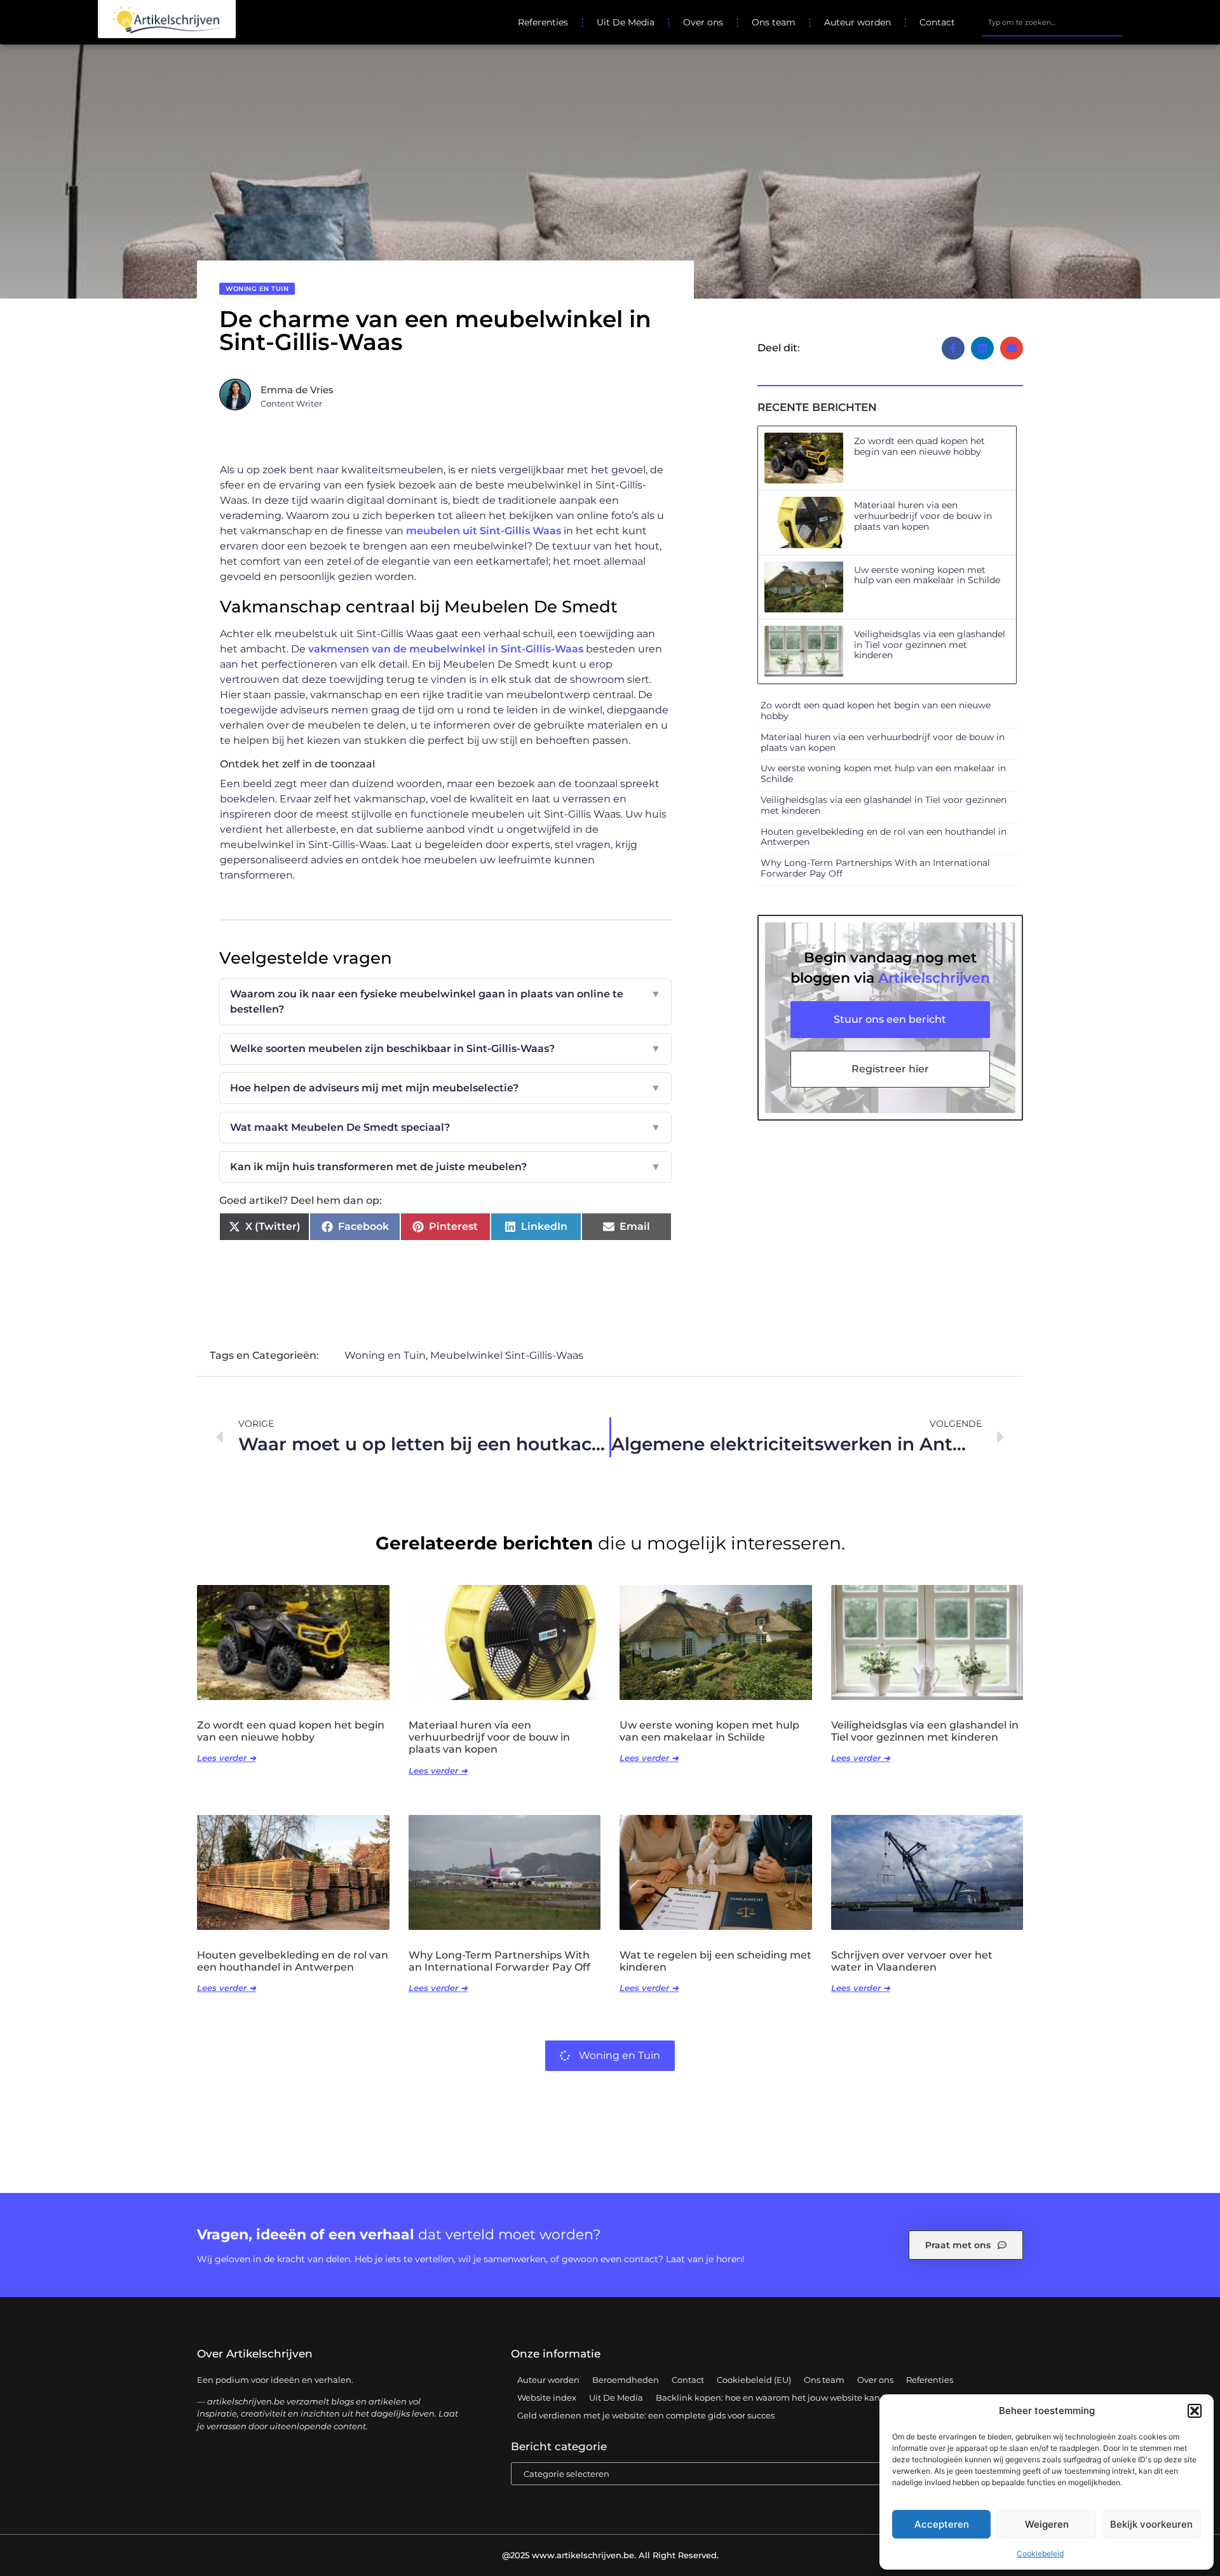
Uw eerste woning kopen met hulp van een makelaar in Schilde (927, 575)
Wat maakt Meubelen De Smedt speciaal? (445, 1127)
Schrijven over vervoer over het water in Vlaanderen (912, 1961)
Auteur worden (857, 22)
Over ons (703, 22)
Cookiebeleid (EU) (754, 2380)
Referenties (543, 22)
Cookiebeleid (1040, 2553)
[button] (1195, 2411)
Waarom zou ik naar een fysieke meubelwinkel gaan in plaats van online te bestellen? (445, 1001)
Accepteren (942, 2524)
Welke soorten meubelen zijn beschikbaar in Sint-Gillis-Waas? (445, 1049)
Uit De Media (626, 22)
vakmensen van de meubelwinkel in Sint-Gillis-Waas (446, 649)
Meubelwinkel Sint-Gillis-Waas (507, 1355)
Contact (937, 22)
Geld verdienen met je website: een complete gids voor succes (646, 2415)
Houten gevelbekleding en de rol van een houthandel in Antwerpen (884, 837)
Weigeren (1047, 2524)
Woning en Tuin (257, 289)
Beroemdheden (626, 2380)
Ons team (774, 22)
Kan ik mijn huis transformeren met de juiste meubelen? (445, 1167)
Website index (547, 2397)
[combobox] (1052, 22)
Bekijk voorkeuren (1151, 2524)
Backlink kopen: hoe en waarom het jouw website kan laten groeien (797, 2397)
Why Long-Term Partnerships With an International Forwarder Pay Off (875, 868)
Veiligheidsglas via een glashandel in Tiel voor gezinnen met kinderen (930, 645)
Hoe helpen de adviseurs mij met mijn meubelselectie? (445, 1088)
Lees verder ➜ (227, 1758)
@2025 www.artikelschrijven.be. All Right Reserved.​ (610, 2555)
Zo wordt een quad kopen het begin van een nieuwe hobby (919, 446)
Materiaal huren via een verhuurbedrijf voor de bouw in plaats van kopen (923, 516)
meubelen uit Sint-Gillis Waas (484, 531)
